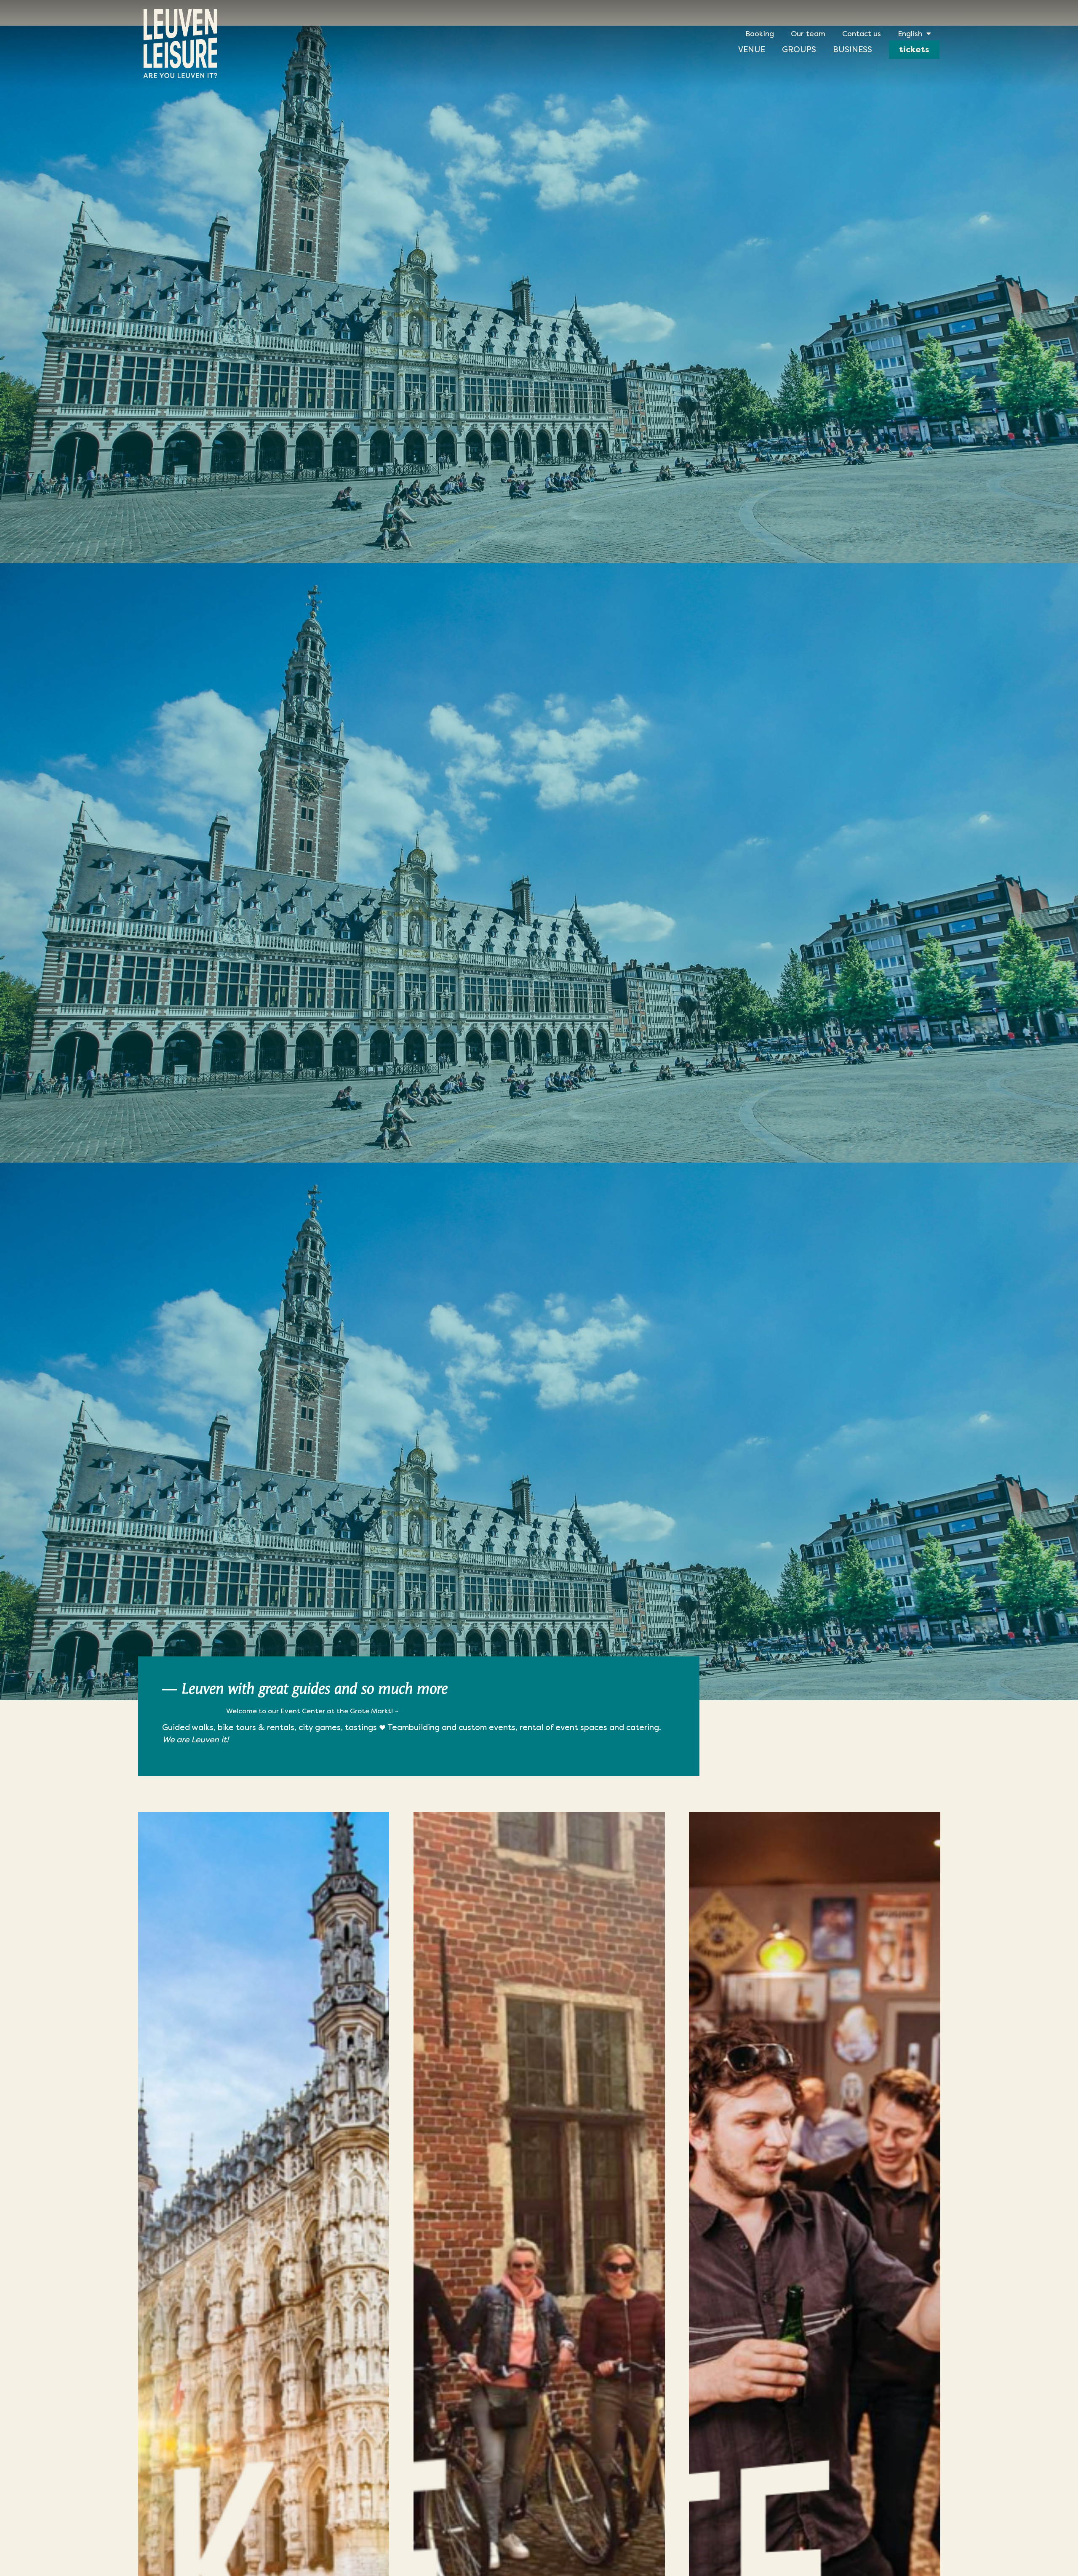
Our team (808, 34)
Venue (752, 49)
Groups (799, 49)
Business (853, 49)
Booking (760, 34)
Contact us (862, 34)
